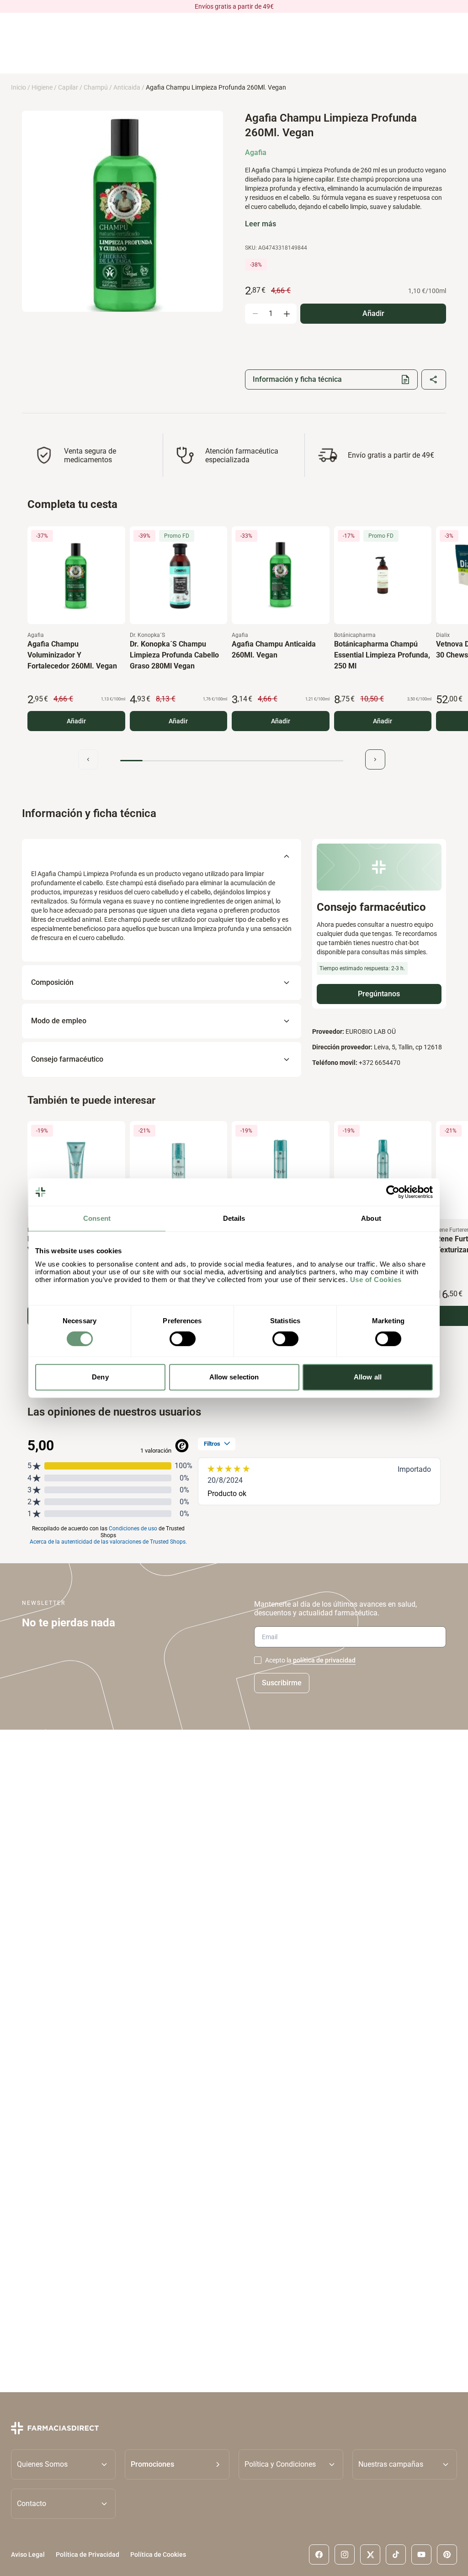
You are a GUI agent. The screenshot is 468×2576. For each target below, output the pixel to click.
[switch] (183, 1339)
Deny (100, 1377)
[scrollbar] (232, 761)
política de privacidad (324, 1660)
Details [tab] (234, 1218)
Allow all (368, 1377)
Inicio (19, 87)
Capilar (68, 87)
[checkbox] (258, 1660)
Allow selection (234, 1377)
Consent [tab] (97, 1218)
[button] (177, 2464)
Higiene (42, 87)
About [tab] (371, 1218)
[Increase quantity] (287, 314)
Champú (96, 87)
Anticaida (127, 87)
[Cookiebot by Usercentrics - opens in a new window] (393, 1192)
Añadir (76, 721)
